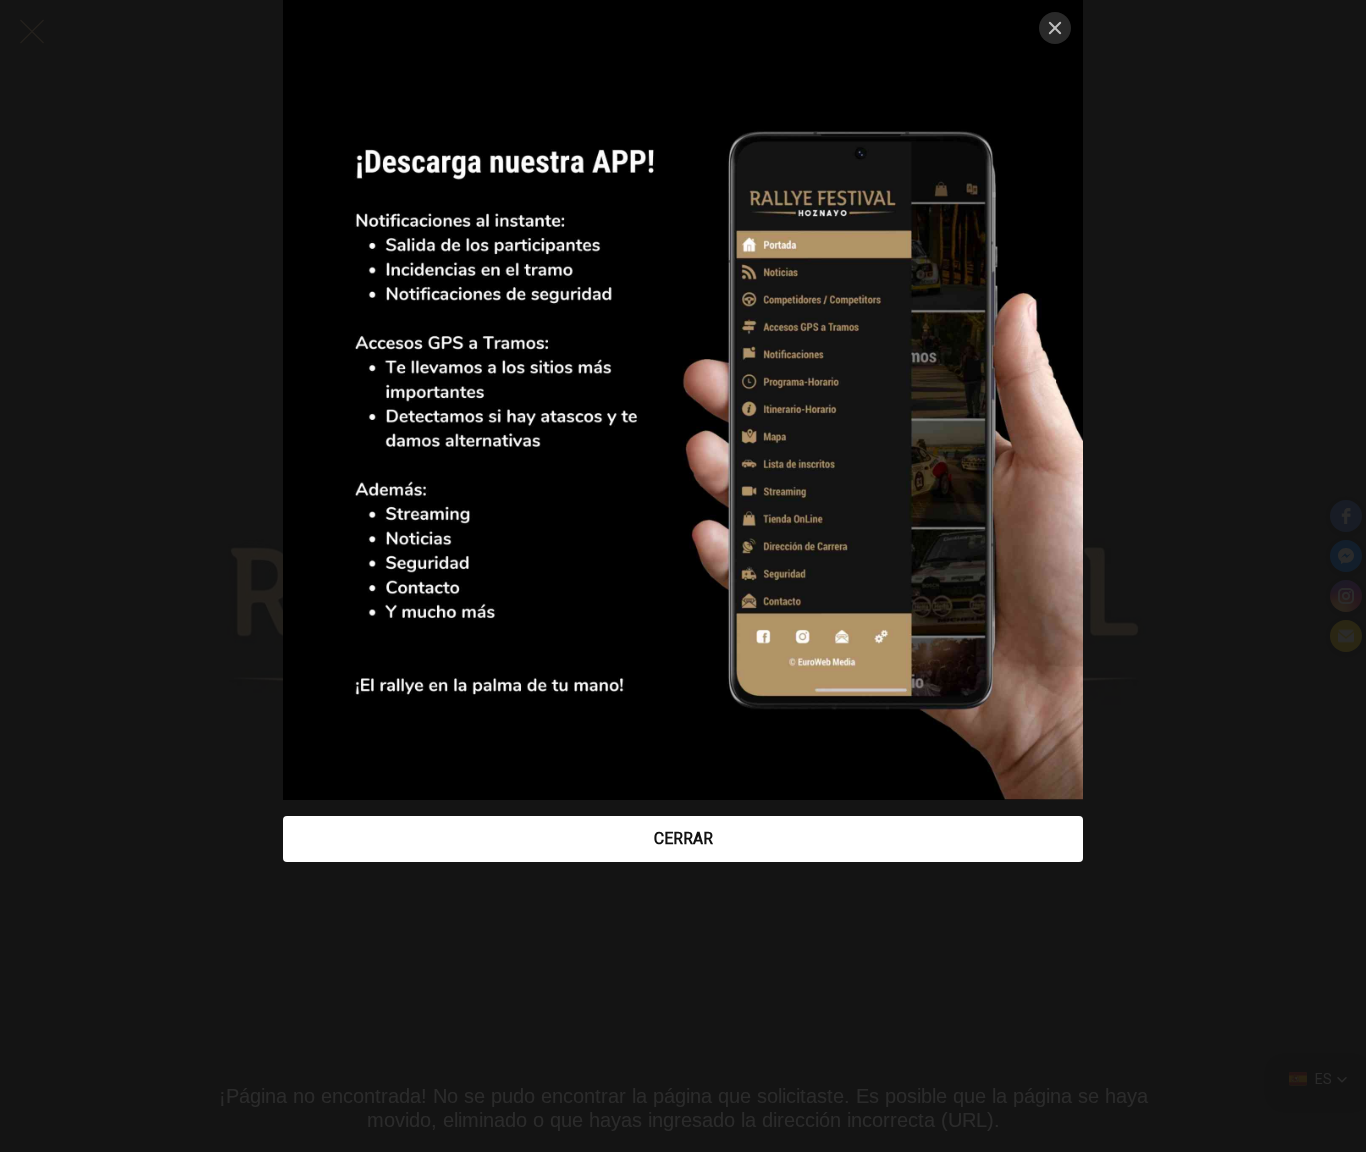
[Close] (1055, 28)
